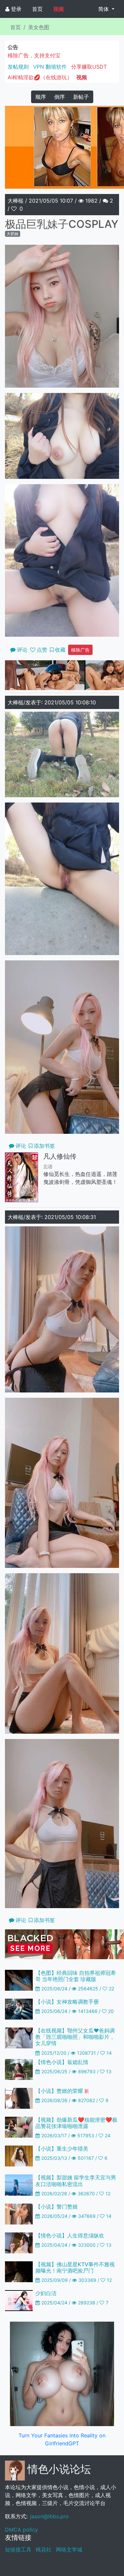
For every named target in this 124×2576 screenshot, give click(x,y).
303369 (87, 2280)
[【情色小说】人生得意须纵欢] (19, 2242)
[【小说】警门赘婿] (19, 2213)
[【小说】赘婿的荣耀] (19, 2098)
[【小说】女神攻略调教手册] (19, 2009)
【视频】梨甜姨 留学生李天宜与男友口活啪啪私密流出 (76, 2181)
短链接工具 (18, 2549)
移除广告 (80, 650)
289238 (87, 2303)
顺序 (41, 97)
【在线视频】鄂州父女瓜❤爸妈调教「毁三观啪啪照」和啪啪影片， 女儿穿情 (75, 2037)
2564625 (88, 1989)
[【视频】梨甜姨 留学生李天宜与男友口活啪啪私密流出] (19, 2184)
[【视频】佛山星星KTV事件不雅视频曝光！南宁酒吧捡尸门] (19, 2271)
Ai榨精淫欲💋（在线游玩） (40, 77)
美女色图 (39, 27)
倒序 (60, 97)
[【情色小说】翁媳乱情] (19, 2069)
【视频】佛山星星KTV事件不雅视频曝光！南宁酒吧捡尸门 (75, 2267)
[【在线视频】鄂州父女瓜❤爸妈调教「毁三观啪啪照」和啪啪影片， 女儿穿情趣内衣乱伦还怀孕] (19, 2037)
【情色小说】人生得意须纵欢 (70, 2235)
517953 (86, 2135)
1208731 (86, 2053)
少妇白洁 (46, 2293)
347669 (87, 2216)
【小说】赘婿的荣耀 (62, 2091)
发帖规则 (18, 67)
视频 (59, 9)
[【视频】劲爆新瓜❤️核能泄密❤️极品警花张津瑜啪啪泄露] (19, 2127)
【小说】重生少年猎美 (62, 2149)
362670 (86, 2193)
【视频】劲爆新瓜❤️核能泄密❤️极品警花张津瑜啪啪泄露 (76, 2123)
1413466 (88, 2011)
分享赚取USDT (89, 67)
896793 (87, 2071)
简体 (104, 9)
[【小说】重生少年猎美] (19, 2156)
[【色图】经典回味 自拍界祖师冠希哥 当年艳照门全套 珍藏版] (19, 1980)
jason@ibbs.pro (49, 2516)
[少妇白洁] (19, 2300)
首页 (37, 9)
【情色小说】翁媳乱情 (62, 2062)
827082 (86, 2100)
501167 (86, 2158)
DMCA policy (21, 2530)
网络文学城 (69, 2549)
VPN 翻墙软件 (50, 67)
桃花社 (44, 2549)
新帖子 (81, 97)
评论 (21, 1146)
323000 (87, 2245)
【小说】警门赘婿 (57, 2207)
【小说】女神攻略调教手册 (67, 2002)
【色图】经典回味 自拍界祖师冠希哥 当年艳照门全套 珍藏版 (76, 1976)
